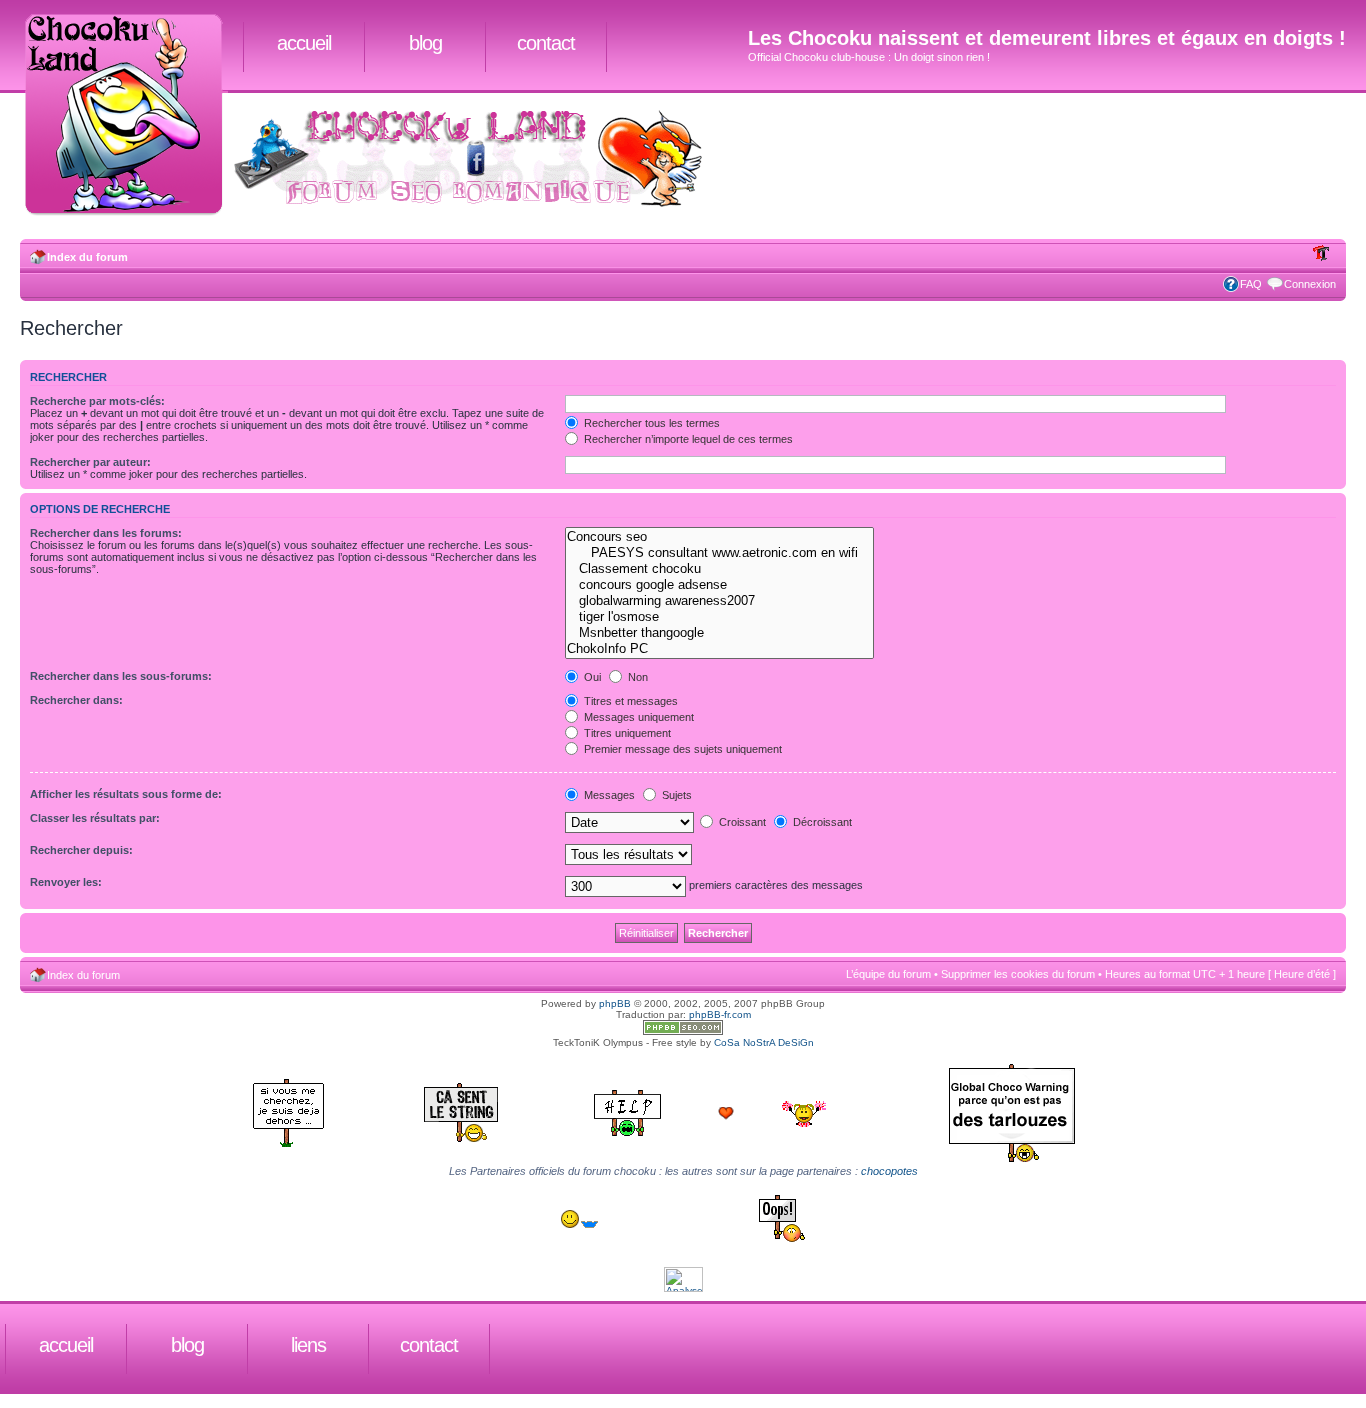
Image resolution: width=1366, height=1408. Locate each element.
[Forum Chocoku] (683, 1031)
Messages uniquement (637, 717)
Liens (308, 1345)
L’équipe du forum (888, 974)
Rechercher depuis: (81, 850)
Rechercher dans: (76, 700)
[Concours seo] (719, 537)
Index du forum (87, 257)
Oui (591, 677)
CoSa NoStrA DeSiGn (764, 1042)
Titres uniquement (626, 733)
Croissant (741, 822)
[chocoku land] (131, 116)
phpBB (615, 1003)
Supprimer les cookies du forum (1018, 974)
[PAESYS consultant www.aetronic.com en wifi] (719, 553)
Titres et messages (629, 701)
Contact (546, 43)
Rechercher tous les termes (650, 423)
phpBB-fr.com (720, 1014)
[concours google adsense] (719, 585)
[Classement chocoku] (719, 569)
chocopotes (889, 1171)
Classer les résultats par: (95, 818)
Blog (425, 43)
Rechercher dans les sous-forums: (121, 676)
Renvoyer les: (66, 882)
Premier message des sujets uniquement (681, 749)
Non (636, 677)
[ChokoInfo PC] (719, 649)
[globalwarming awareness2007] (719, 601)
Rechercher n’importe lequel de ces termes (687, 439)
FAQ (1251, 284)
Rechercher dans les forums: (106, 533)
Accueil (304, 43)
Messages (608, 795)
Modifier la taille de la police (1321, 253)
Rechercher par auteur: (90, 462)
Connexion (1310, 284)
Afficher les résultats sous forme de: (126, 794)
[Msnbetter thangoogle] (719, 633)
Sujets (675, 795)
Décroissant (821, 822)
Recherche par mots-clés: (97, 401)
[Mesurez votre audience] (683, 1288)
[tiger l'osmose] (719, 617)
